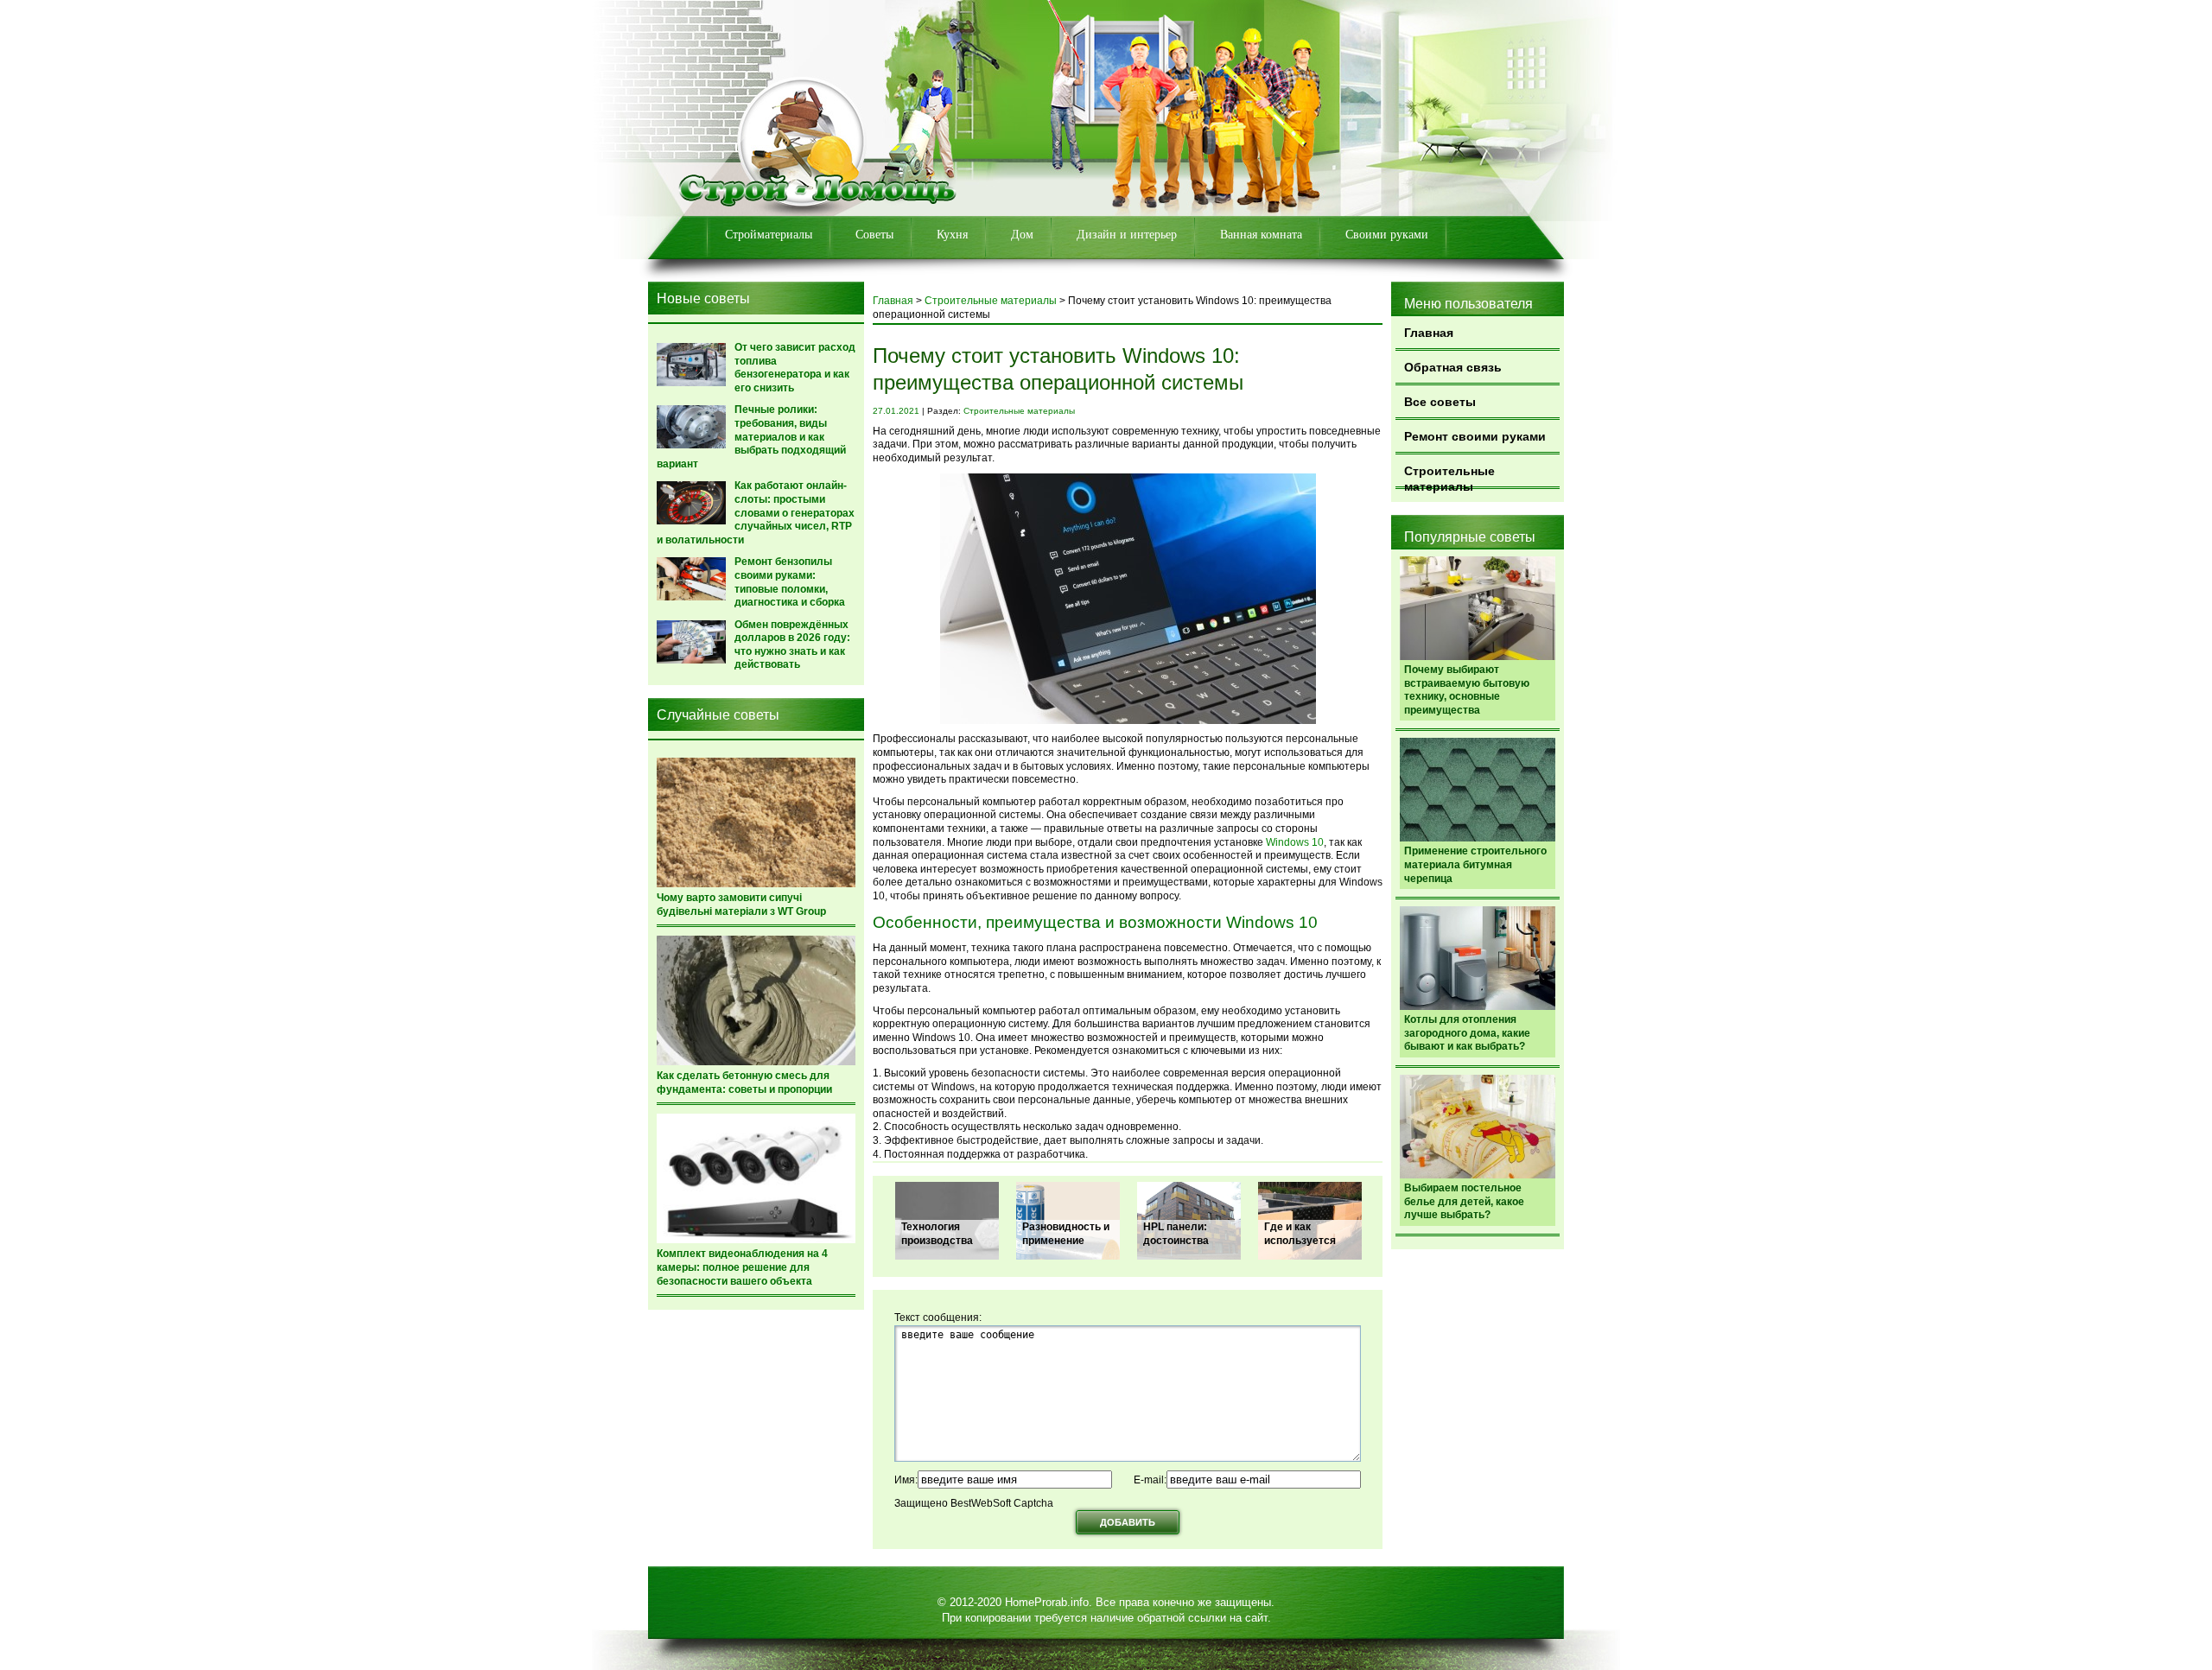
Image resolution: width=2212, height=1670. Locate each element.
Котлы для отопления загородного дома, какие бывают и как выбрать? (1467, 1033)
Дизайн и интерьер (1127, 235)
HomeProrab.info (1047, 1602)
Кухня (952, 235)
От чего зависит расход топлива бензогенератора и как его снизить (795, 368)
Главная (1429, 333)
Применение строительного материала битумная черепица (1475, 864)
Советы (874, 235)
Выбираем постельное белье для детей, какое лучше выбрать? (1464, 1201)
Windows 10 (1295, 842)
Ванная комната (1261, 235)
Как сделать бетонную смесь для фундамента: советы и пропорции (744, 1083)
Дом (1022, 235)
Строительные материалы (1449, 476)
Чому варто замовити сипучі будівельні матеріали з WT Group (741, 905)
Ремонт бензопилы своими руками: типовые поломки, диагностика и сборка (790, 582)
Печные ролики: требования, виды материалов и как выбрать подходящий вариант (751, 436)
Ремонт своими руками (1475, 436)
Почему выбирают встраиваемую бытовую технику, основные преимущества (1467, 690)
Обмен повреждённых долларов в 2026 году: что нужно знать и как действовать (792, 645)
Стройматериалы (769, 235)
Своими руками (1387, 235)
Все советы (1440, 402)
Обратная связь (1453, 367)
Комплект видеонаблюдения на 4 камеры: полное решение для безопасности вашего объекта (742, 1267)
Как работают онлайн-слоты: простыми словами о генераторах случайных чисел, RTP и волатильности (756, 512)
